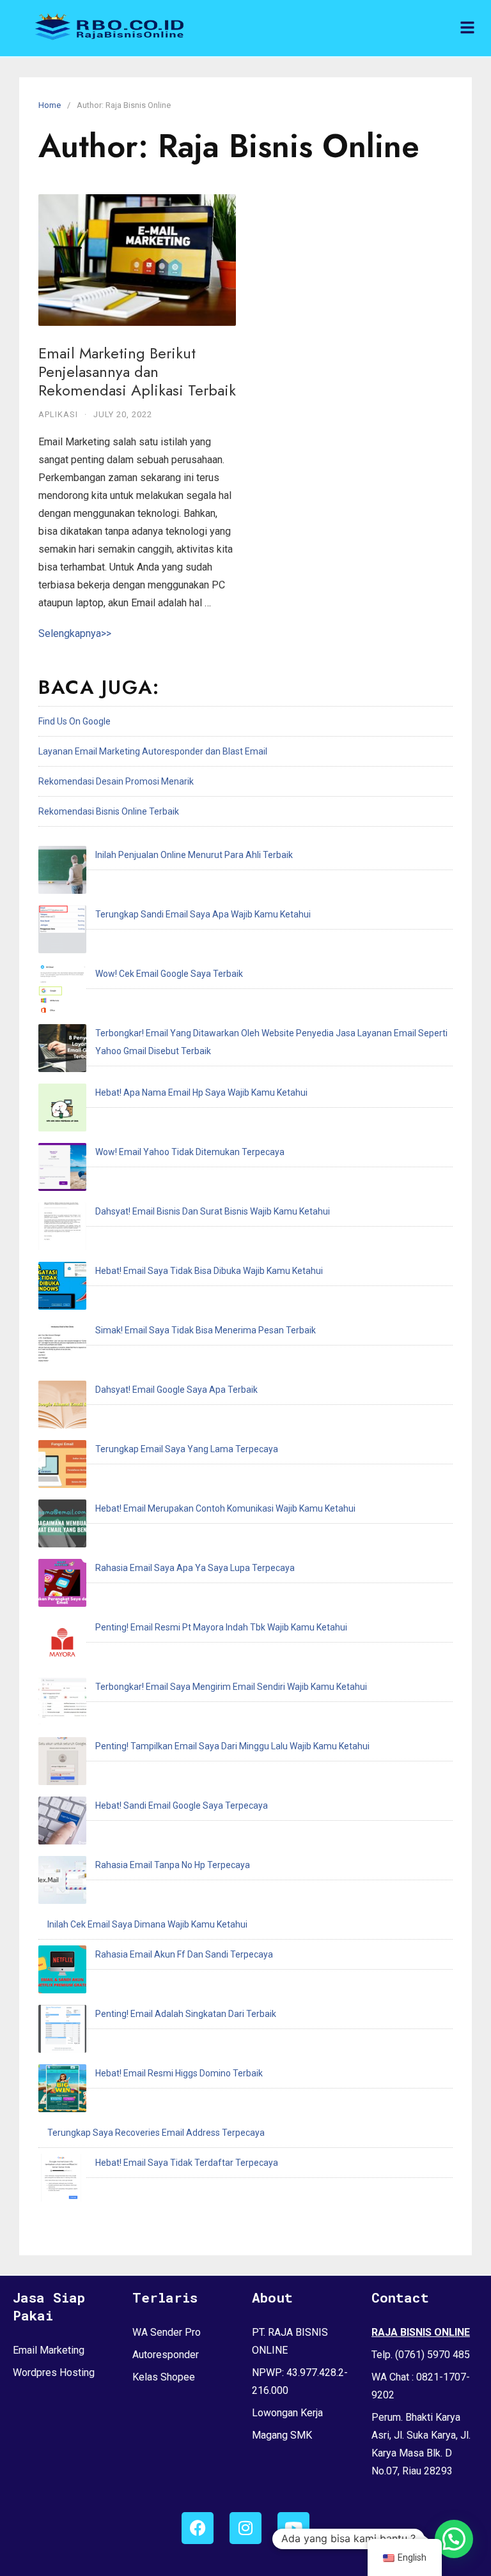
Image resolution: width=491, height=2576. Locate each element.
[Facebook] (198, 2528)
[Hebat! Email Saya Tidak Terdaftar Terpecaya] (62, 2181)
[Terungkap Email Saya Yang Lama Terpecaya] (62, 1467)
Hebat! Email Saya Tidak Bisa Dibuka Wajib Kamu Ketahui (209, 1271)
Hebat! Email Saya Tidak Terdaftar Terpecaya (187, 2163)
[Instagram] (245, 2528)
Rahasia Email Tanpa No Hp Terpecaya (173, 1865)
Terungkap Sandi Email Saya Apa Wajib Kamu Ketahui (203, 914)
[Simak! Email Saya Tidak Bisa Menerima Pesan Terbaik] (62, 1348)
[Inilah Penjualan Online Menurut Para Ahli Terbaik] (62, 873)
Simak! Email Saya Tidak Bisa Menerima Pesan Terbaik (206, 1330)
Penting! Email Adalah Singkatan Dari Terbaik (186, 2014)
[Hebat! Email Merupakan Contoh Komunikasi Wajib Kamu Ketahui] (62, 1526)
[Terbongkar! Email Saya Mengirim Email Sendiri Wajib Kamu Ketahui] (62, 1705)
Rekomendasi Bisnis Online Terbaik (109, 811)
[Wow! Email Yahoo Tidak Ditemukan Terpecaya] (62, 1170)
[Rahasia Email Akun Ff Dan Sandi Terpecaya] (62, 1972)
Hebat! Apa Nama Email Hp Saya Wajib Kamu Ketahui (201, 1092)
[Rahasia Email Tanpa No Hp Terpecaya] (62, 1883)
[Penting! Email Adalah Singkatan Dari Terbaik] (62, 2032)
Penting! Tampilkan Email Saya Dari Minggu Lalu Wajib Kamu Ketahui (232, 1746)
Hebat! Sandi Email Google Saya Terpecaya (182, 1805)
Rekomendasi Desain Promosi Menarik (116, 781)
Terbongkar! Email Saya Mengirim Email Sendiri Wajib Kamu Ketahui (231, 1687)
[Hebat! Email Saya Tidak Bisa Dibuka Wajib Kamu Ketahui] (62, 1289)
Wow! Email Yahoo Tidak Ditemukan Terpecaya (190, 1152)
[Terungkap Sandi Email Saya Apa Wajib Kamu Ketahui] (62, 932)
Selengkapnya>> (75, 633)
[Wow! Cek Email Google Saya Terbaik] (62, 992)
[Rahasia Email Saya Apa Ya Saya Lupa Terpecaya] (62, 1586)
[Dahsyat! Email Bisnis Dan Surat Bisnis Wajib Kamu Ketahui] (62, 1229)
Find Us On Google (74, 721)
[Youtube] (293, 2528)
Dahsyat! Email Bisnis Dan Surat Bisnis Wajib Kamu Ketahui (213, 1211)
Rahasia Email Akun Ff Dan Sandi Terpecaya (184, 1954)
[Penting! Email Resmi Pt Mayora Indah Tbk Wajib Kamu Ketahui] (62, 1645)
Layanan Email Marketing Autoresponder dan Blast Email (153, 751)
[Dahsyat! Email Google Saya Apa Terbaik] (62, 1407)
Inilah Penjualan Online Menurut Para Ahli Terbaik (194, 855)
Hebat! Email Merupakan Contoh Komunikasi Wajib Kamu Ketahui (225, 1508)
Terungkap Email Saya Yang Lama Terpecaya (187, 1449)
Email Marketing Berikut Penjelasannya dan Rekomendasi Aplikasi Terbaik (137, 372)
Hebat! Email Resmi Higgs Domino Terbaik (179, 2073)
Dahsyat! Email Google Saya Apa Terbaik (176, 1390)
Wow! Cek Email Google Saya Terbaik (169, 974)
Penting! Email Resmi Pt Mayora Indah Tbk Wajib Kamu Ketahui (221, 1627)
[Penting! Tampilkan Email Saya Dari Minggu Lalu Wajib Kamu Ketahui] (62, 1764)
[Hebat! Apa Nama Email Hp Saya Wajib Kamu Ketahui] (62, 1110)
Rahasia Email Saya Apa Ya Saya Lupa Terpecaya (195, 1568)
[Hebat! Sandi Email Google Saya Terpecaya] (62, 1823)
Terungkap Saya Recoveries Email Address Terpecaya (156, 2133)
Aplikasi (58, 414)
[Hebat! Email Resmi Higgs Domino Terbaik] (62, 2091)
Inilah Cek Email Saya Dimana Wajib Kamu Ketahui (147, 1924)
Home (50, 105)
